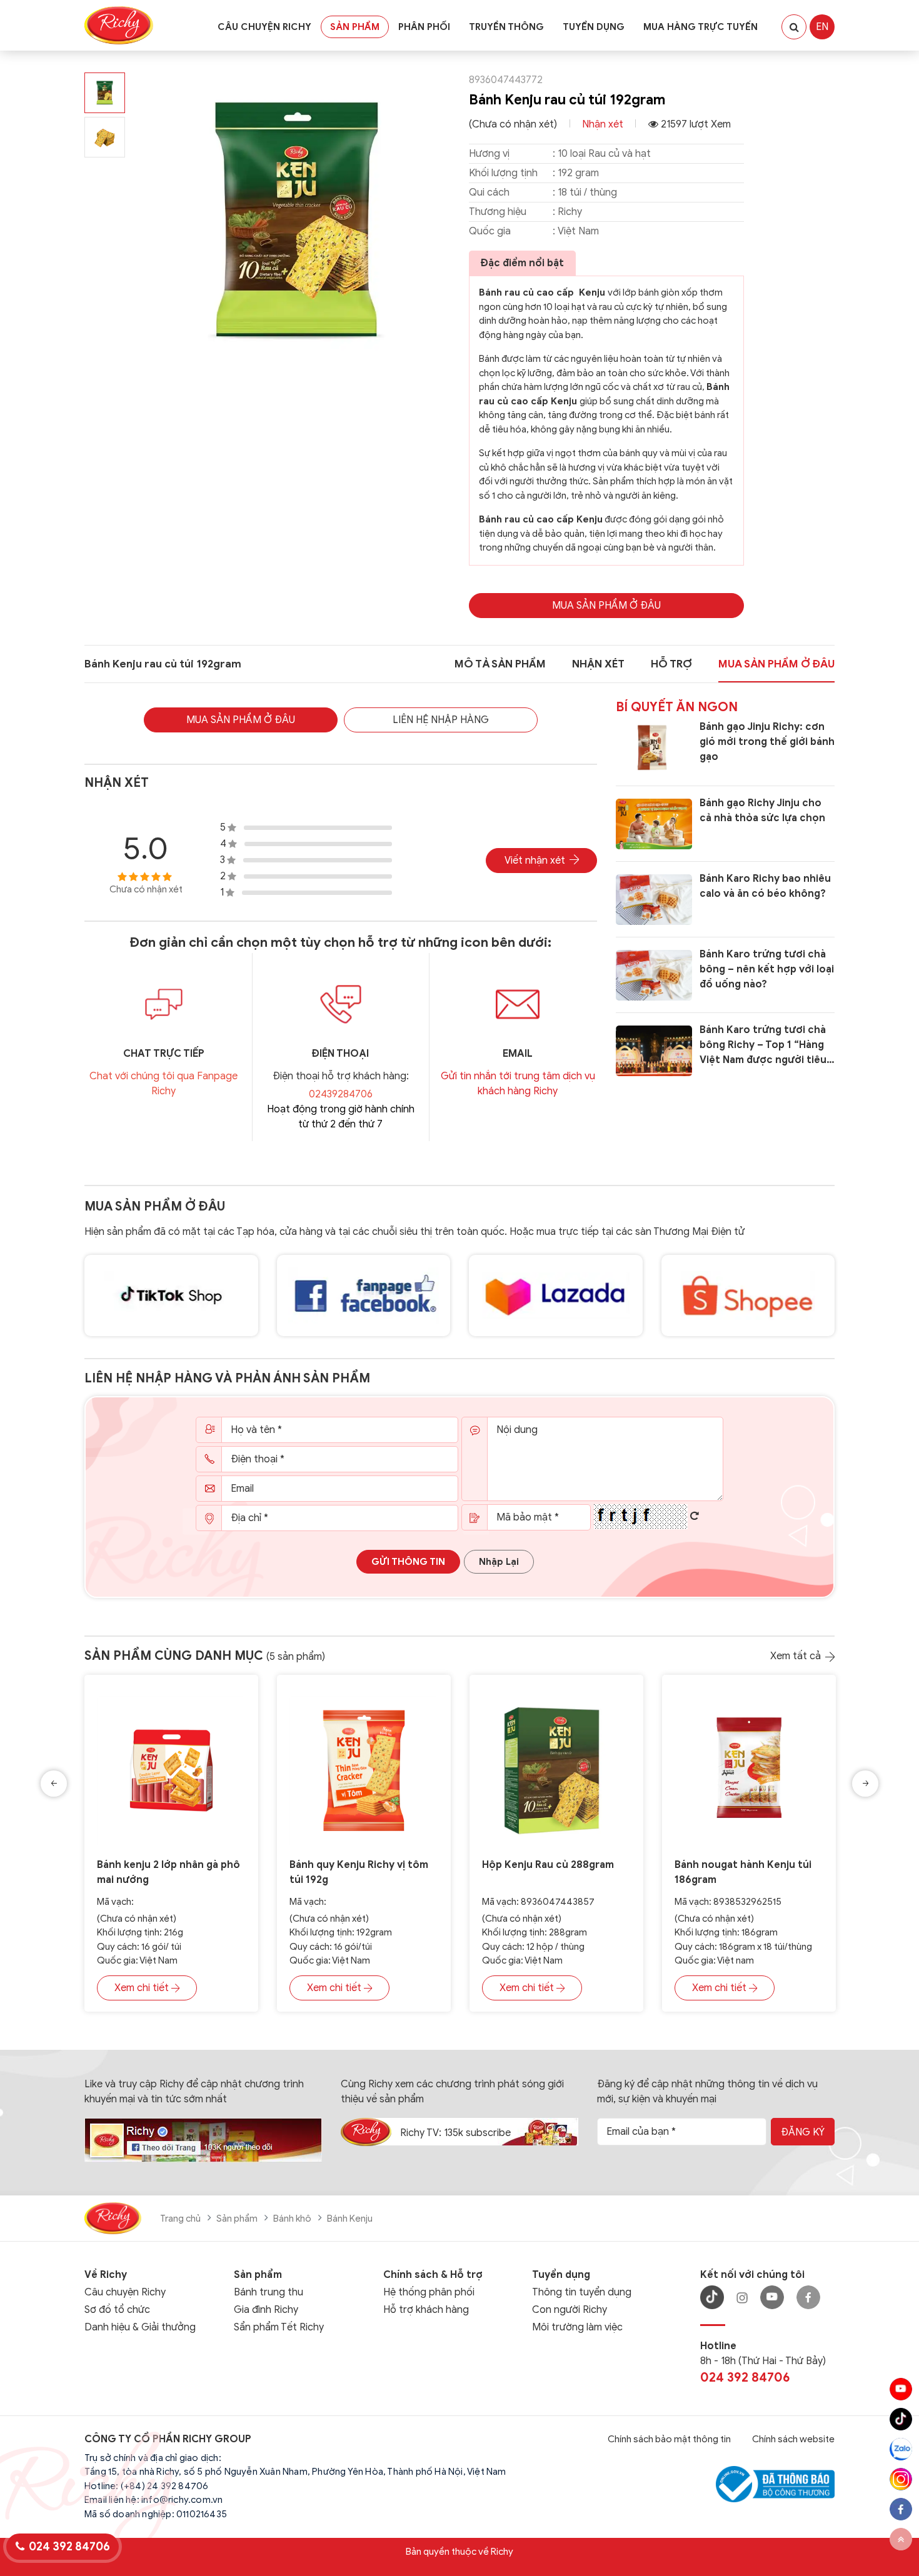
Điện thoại (340, 1054)
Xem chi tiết (142, 1988)
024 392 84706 (745, 2378)
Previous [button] (54, 1784)
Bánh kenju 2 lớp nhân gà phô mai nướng (168, 1872)
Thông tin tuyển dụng (582, 2292)
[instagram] (901, 2479)
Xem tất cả (796, 1656)
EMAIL (518, 1054)
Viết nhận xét (535, 861)
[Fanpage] (203, 2139)
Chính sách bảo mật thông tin (669, 2439)
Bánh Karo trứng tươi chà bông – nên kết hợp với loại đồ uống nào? (767, 969)
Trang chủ (180, 2219)
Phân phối (424, 27)
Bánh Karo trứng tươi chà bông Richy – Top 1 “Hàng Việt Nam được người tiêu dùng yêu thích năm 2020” (765, 1046)
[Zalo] (901, 2449)
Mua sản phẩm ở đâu (155, 1206)
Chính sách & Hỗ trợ (433, 2275)
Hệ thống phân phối (429, 2292)
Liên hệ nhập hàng (441, 720)
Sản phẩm (355, 27)
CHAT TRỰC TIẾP (164, 1054)
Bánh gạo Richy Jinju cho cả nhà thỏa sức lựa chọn (762, 811)
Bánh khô (292, 2219)
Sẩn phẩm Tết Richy (279, 2327)
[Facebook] (808, 2297)
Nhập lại (499, 1562)
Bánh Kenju (350, 2219)
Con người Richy (570, 2310)
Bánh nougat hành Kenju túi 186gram (743, 1872)
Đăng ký (803, 2132)
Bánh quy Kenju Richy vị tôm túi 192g (359, 1872)
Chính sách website (793, 2439)
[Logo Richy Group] (113, 2217)
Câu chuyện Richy (264, 27)
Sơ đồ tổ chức (117, 2310)
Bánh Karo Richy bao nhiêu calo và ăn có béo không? (765, 886)
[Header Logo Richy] (119, 25)
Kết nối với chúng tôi (752, 2275)
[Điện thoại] (340, 1004)
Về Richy (106, 2275)
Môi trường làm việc (577, 2327)
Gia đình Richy (266, 2310)
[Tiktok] (901, 2419)
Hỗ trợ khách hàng (426, 2310)
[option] (171, 1853)
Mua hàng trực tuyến (701, 27)
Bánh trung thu (269, 2292)
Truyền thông (506, 27)
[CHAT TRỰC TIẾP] (163, 1004)
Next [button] (865, 1784)
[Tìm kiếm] (794, 27)
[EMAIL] (518, 1004)
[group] (297, 221)
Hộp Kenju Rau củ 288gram (548, 1865)
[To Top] (901, 2539)
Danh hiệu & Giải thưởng (140, 2327)
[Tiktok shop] (171, 1295)
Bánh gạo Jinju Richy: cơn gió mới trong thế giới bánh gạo (767, 742)
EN (822, 27)
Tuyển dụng (594, 27)
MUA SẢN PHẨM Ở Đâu (606, 606)
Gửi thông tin (408, 1562)
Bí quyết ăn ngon (677, 707)
